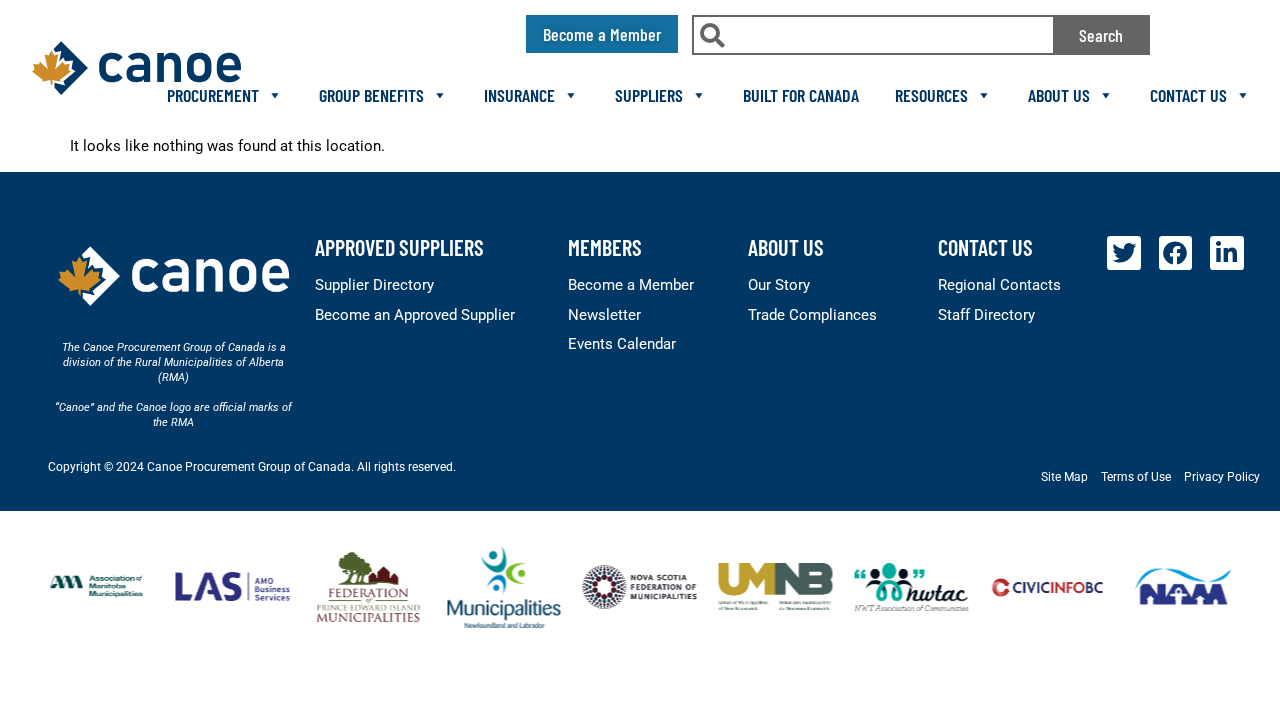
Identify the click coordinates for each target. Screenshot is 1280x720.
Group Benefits (371, 95)
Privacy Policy (1222, 477)
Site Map (1064, 477)
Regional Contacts (999, 285)
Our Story (779, 285)
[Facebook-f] (1176, 253)
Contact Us (1188, 95)
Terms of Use (1136, 477)
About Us (1059, 95)
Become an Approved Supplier (415, 315)
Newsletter (604, 315)
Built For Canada (801, 95)
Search (1101, 35)
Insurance (519, 95)
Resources (931, 95)
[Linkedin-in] (1227, 253)
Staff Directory (986, 315)
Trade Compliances (812, 315)
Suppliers (649, 95)
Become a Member (631, 285)
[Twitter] (1124, 253)
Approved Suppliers (399, 247)
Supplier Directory (374, 285)
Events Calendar (622, 344)
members (605, 247)
